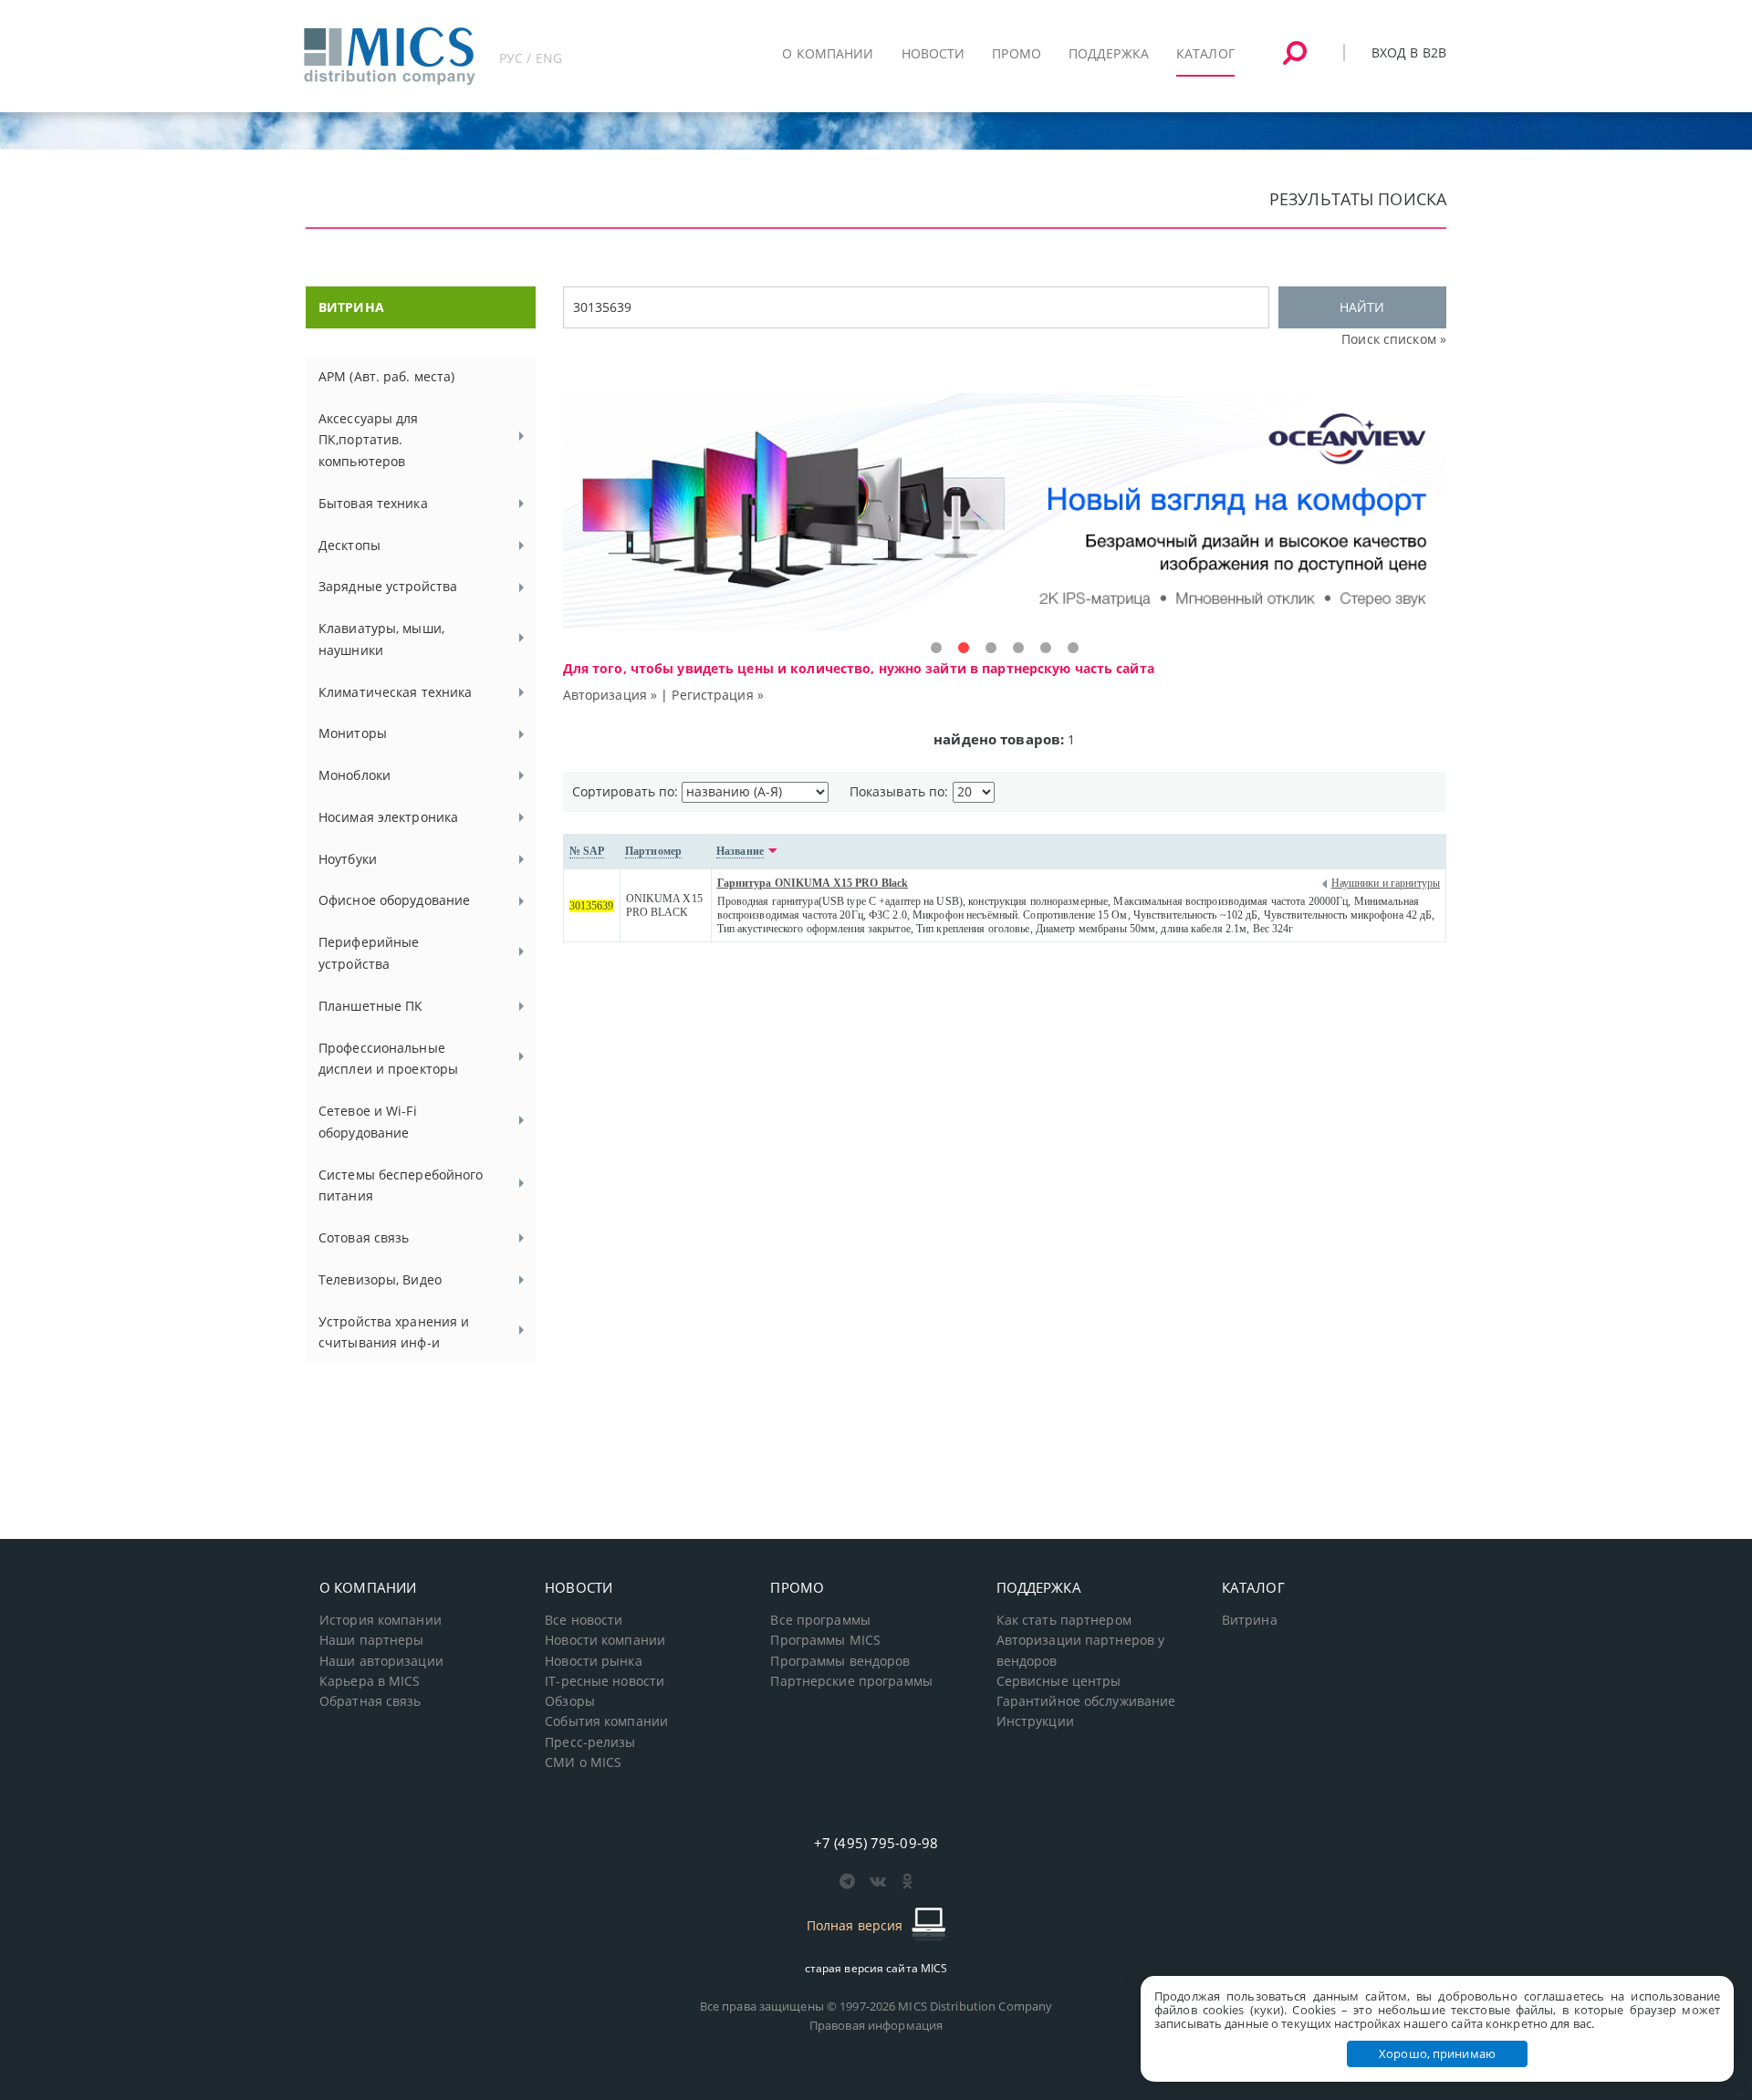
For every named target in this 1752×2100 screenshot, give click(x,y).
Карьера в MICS (370, 1681)
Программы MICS (825, 1640)
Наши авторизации (381, 1661)
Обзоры (570, 1701)
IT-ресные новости (605, 1681)
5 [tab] (1046, 649)
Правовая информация (876, 2025)
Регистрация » (718, 695)
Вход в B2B (1409, 52)
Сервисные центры (1059, 1681)
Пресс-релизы (590, 1742)
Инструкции (1035, 1721)
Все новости (584, 1620)
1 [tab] (936, 649)
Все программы (820, 1620)
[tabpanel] (1005, 512)
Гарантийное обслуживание (1086, 1701)
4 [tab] (1018, 649)
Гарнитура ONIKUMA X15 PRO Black (813, 883)
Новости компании (605, 1640)
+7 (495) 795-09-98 (876, 1843)
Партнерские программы (851, 1681)
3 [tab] (991, 649)
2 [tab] (964, 649)
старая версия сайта (876, 1968)
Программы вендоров (840, 1661)
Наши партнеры (372, 1640)
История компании (381, 1620)
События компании (606, 1721)
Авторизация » (610, 695)
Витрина (1250, 1620)
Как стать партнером (1064, 1620)
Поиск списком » (1394, 339)
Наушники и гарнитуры (1386, 883)
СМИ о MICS (583, 1762)
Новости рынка (594, 1661)
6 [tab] (1073, 649)
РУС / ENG (531, 58)
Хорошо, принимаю (1437, 2053)
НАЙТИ (1362, 307)
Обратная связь (370, 1701)
